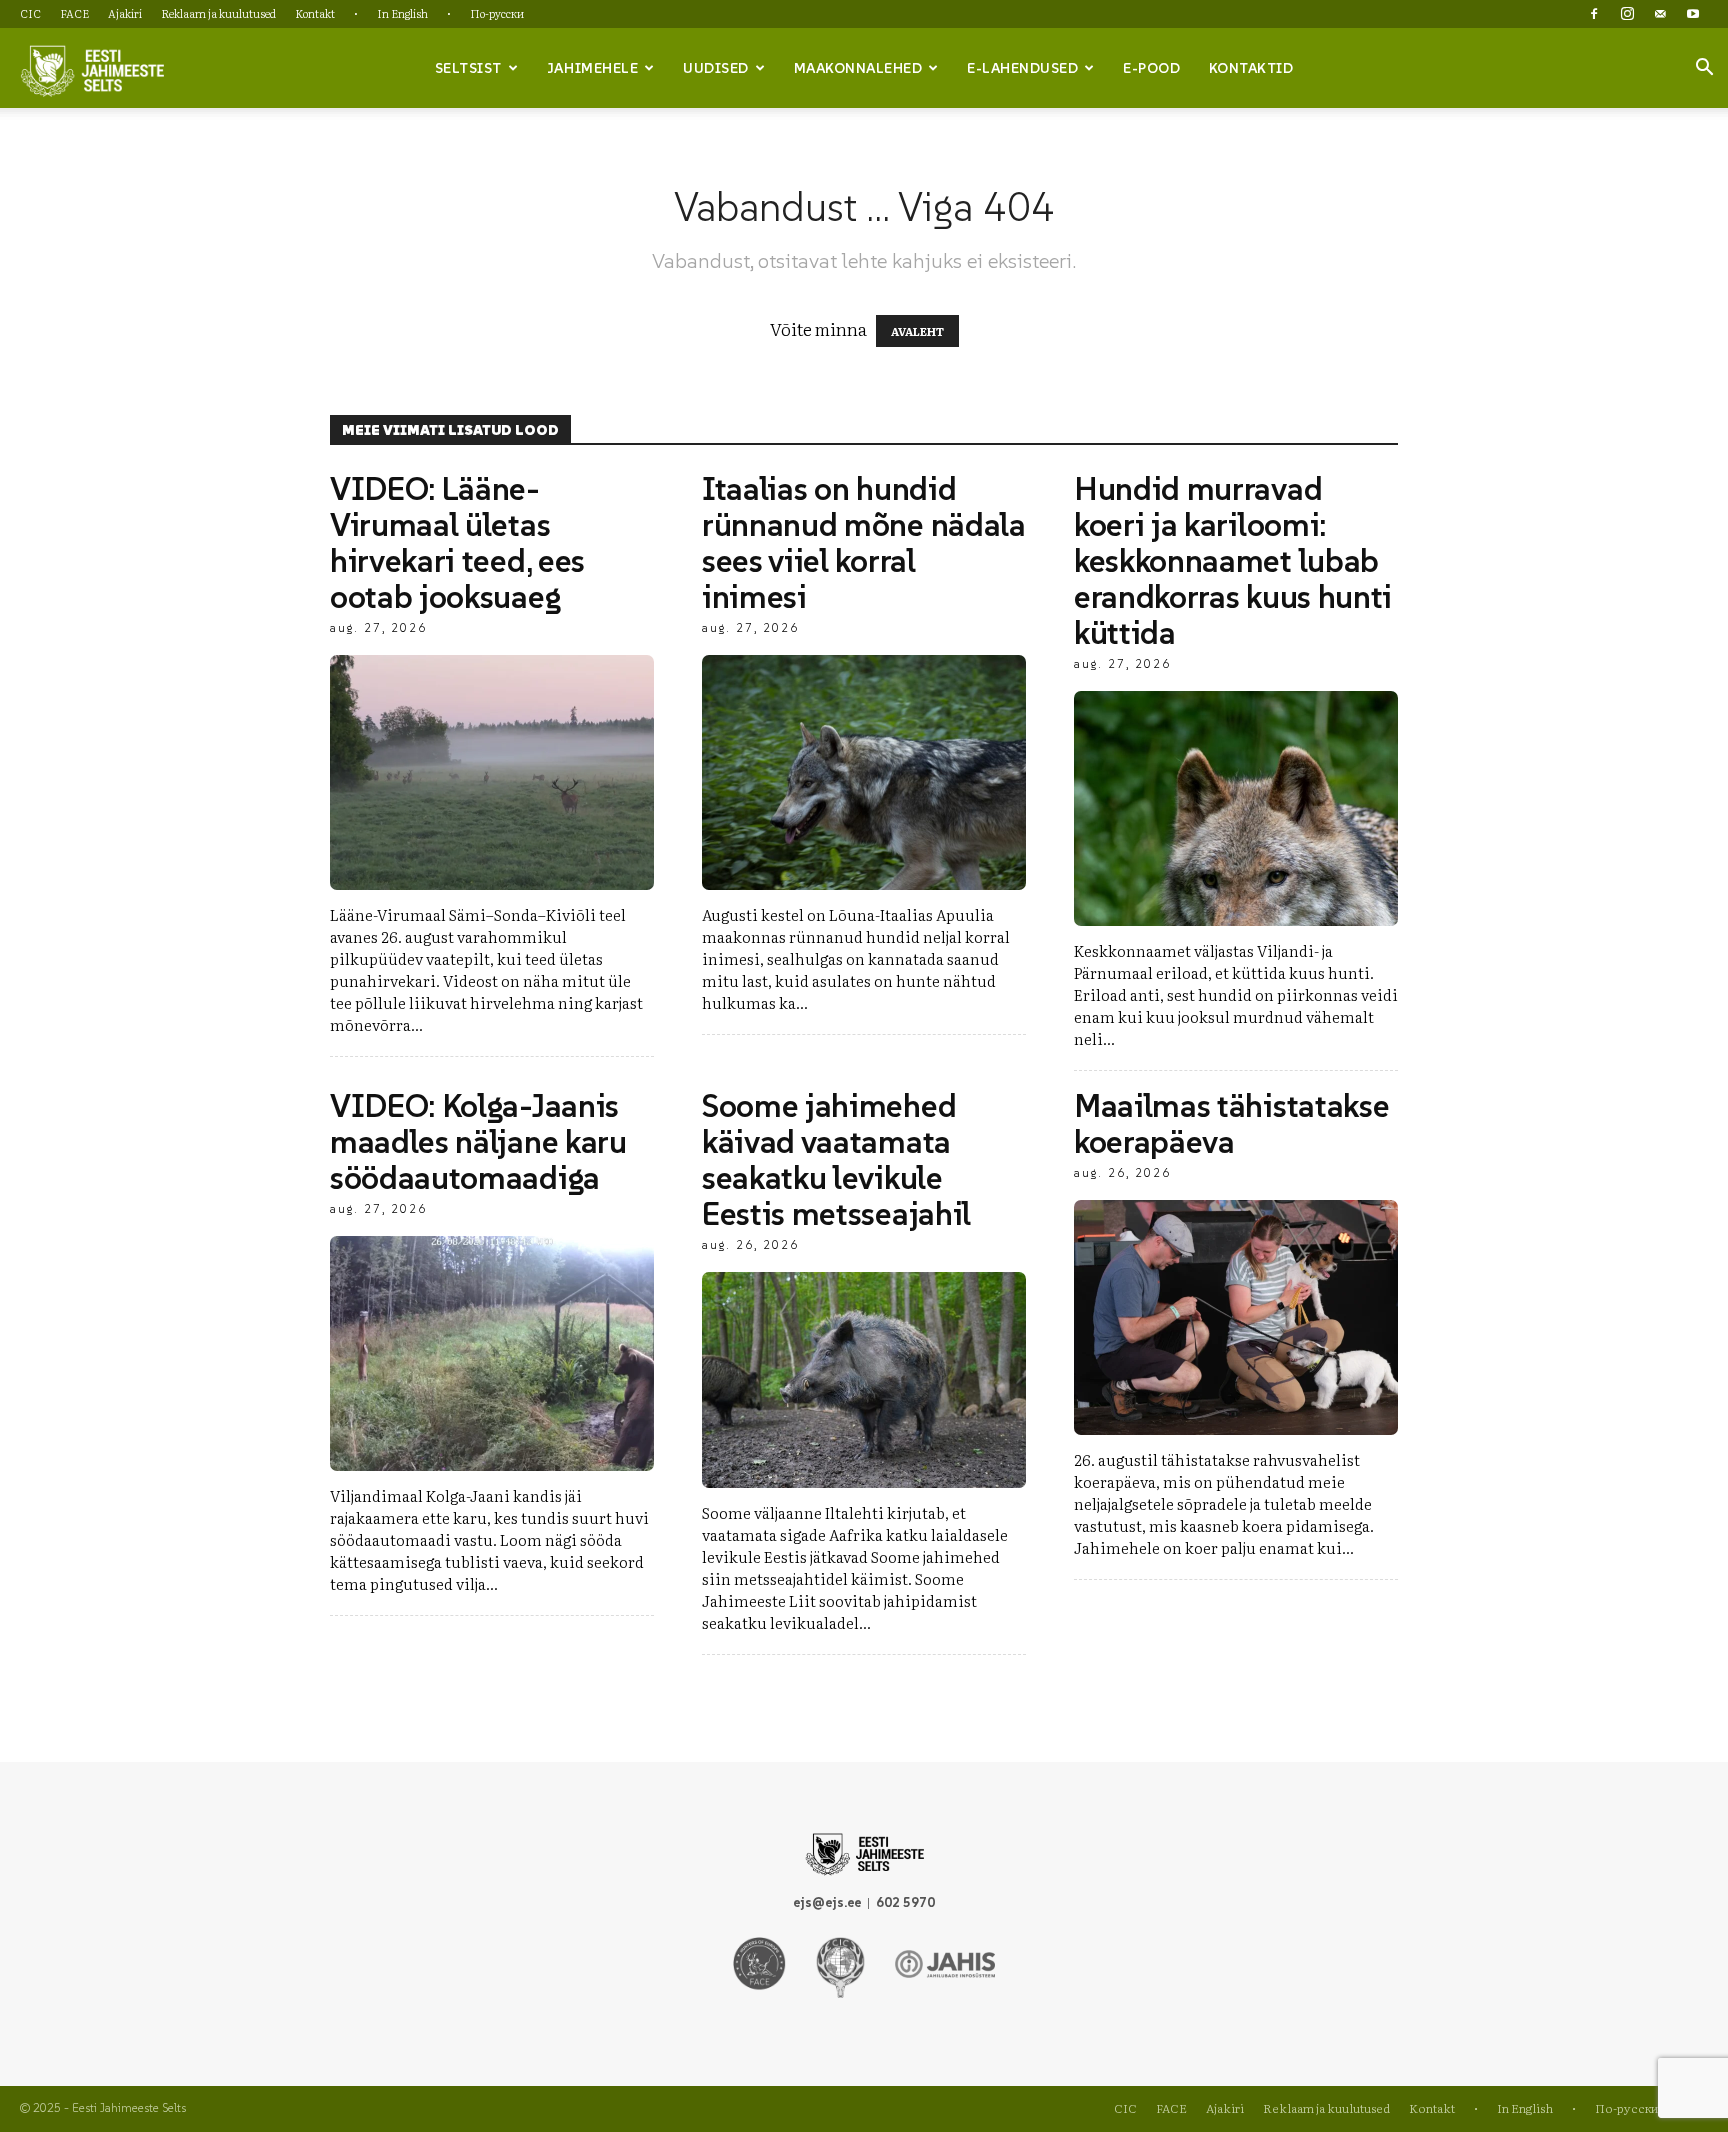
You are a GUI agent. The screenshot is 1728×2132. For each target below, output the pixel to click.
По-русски (497, 13)
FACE (74, 13)
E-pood (1151, 68)
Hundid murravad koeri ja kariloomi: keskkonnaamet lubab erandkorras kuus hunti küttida (1233, 561)
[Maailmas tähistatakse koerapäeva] (1236, 1317)
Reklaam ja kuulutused (218, 13)
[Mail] (1660, 14)
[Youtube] (1693, 14)
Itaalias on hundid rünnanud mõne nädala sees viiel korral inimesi (864, 543)
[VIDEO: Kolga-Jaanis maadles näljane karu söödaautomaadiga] (492, 1353)
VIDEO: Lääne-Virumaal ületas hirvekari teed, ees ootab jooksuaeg (457, 543)
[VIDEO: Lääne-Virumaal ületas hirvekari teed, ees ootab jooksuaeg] (492, 772)
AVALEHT (917, 331)
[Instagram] (1627, 14)
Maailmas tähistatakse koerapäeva (1231, 1124)
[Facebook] (1594, 14)
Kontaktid (1251, 68)
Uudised (716, 68)
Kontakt (315, 13)
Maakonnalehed (858, 68)
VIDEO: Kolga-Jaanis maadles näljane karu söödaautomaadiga (478, 1142)
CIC (30, 13)
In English (402, 13)
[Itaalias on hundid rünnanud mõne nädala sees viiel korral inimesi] (864, 772)
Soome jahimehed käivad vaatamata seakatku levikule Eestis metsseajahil (836, 1160)
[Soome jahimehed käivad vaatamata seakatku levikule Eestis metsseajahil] (864, 1380)
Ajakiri (125, 13)
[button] (1704, 69)
